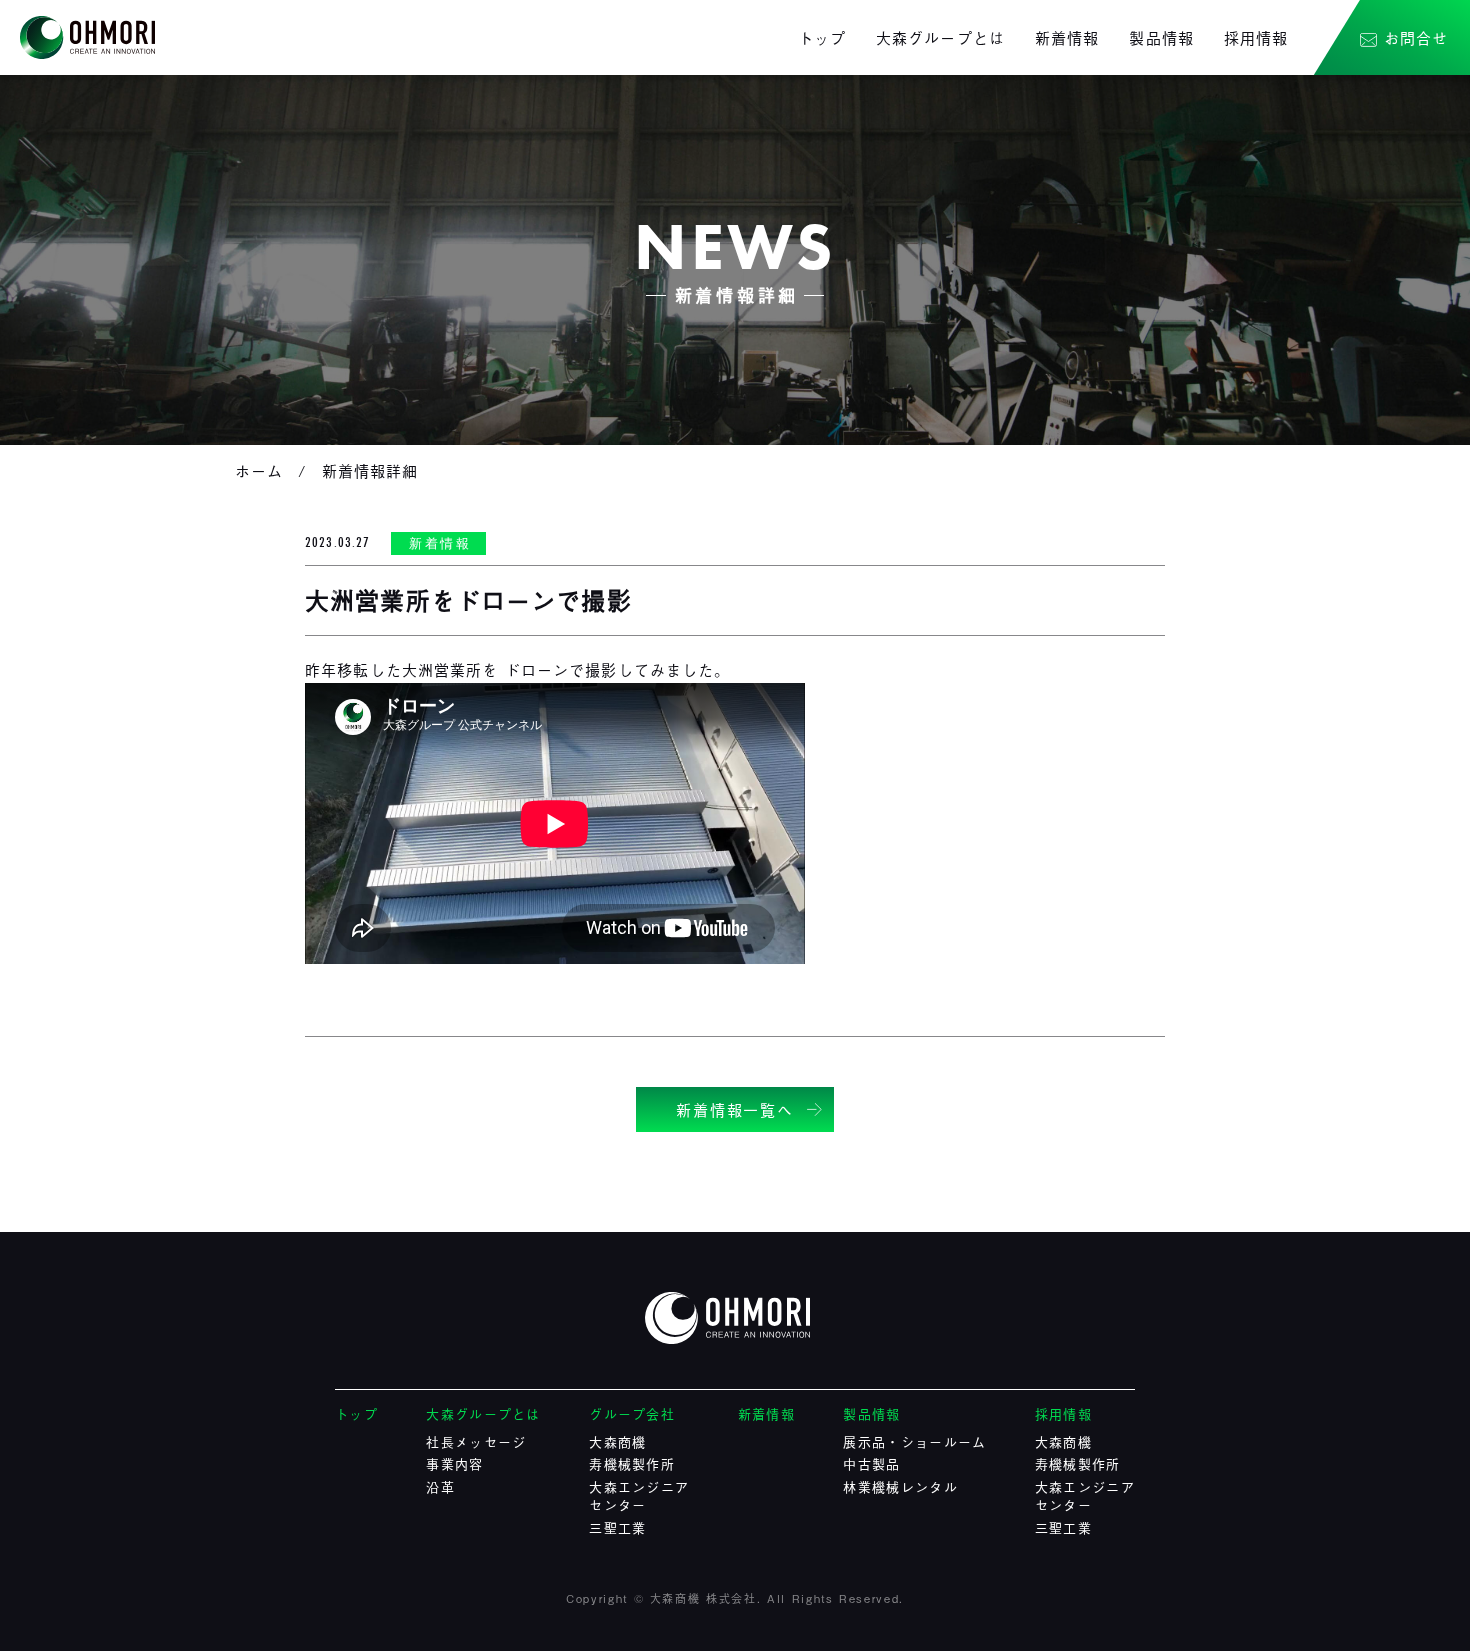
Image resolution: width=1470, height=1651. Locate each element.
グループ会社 (632, 1413)
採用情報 (1256, 37)
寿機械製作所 (632, 1463)
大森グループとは (940, 37)
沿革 (440, 1486)
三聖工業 (617, 1527)
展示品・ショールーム (914, 1441)
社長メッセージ (476, 1441)
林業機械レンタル (900, 1486)
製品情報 (1161, 37)
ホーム (259, 470)
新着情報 (1067, 37)
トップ (822, 37)
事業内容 (454, 1463)
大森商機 (617, 1441)
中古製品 (871, 1463)
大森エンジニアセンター (639, 1495)
